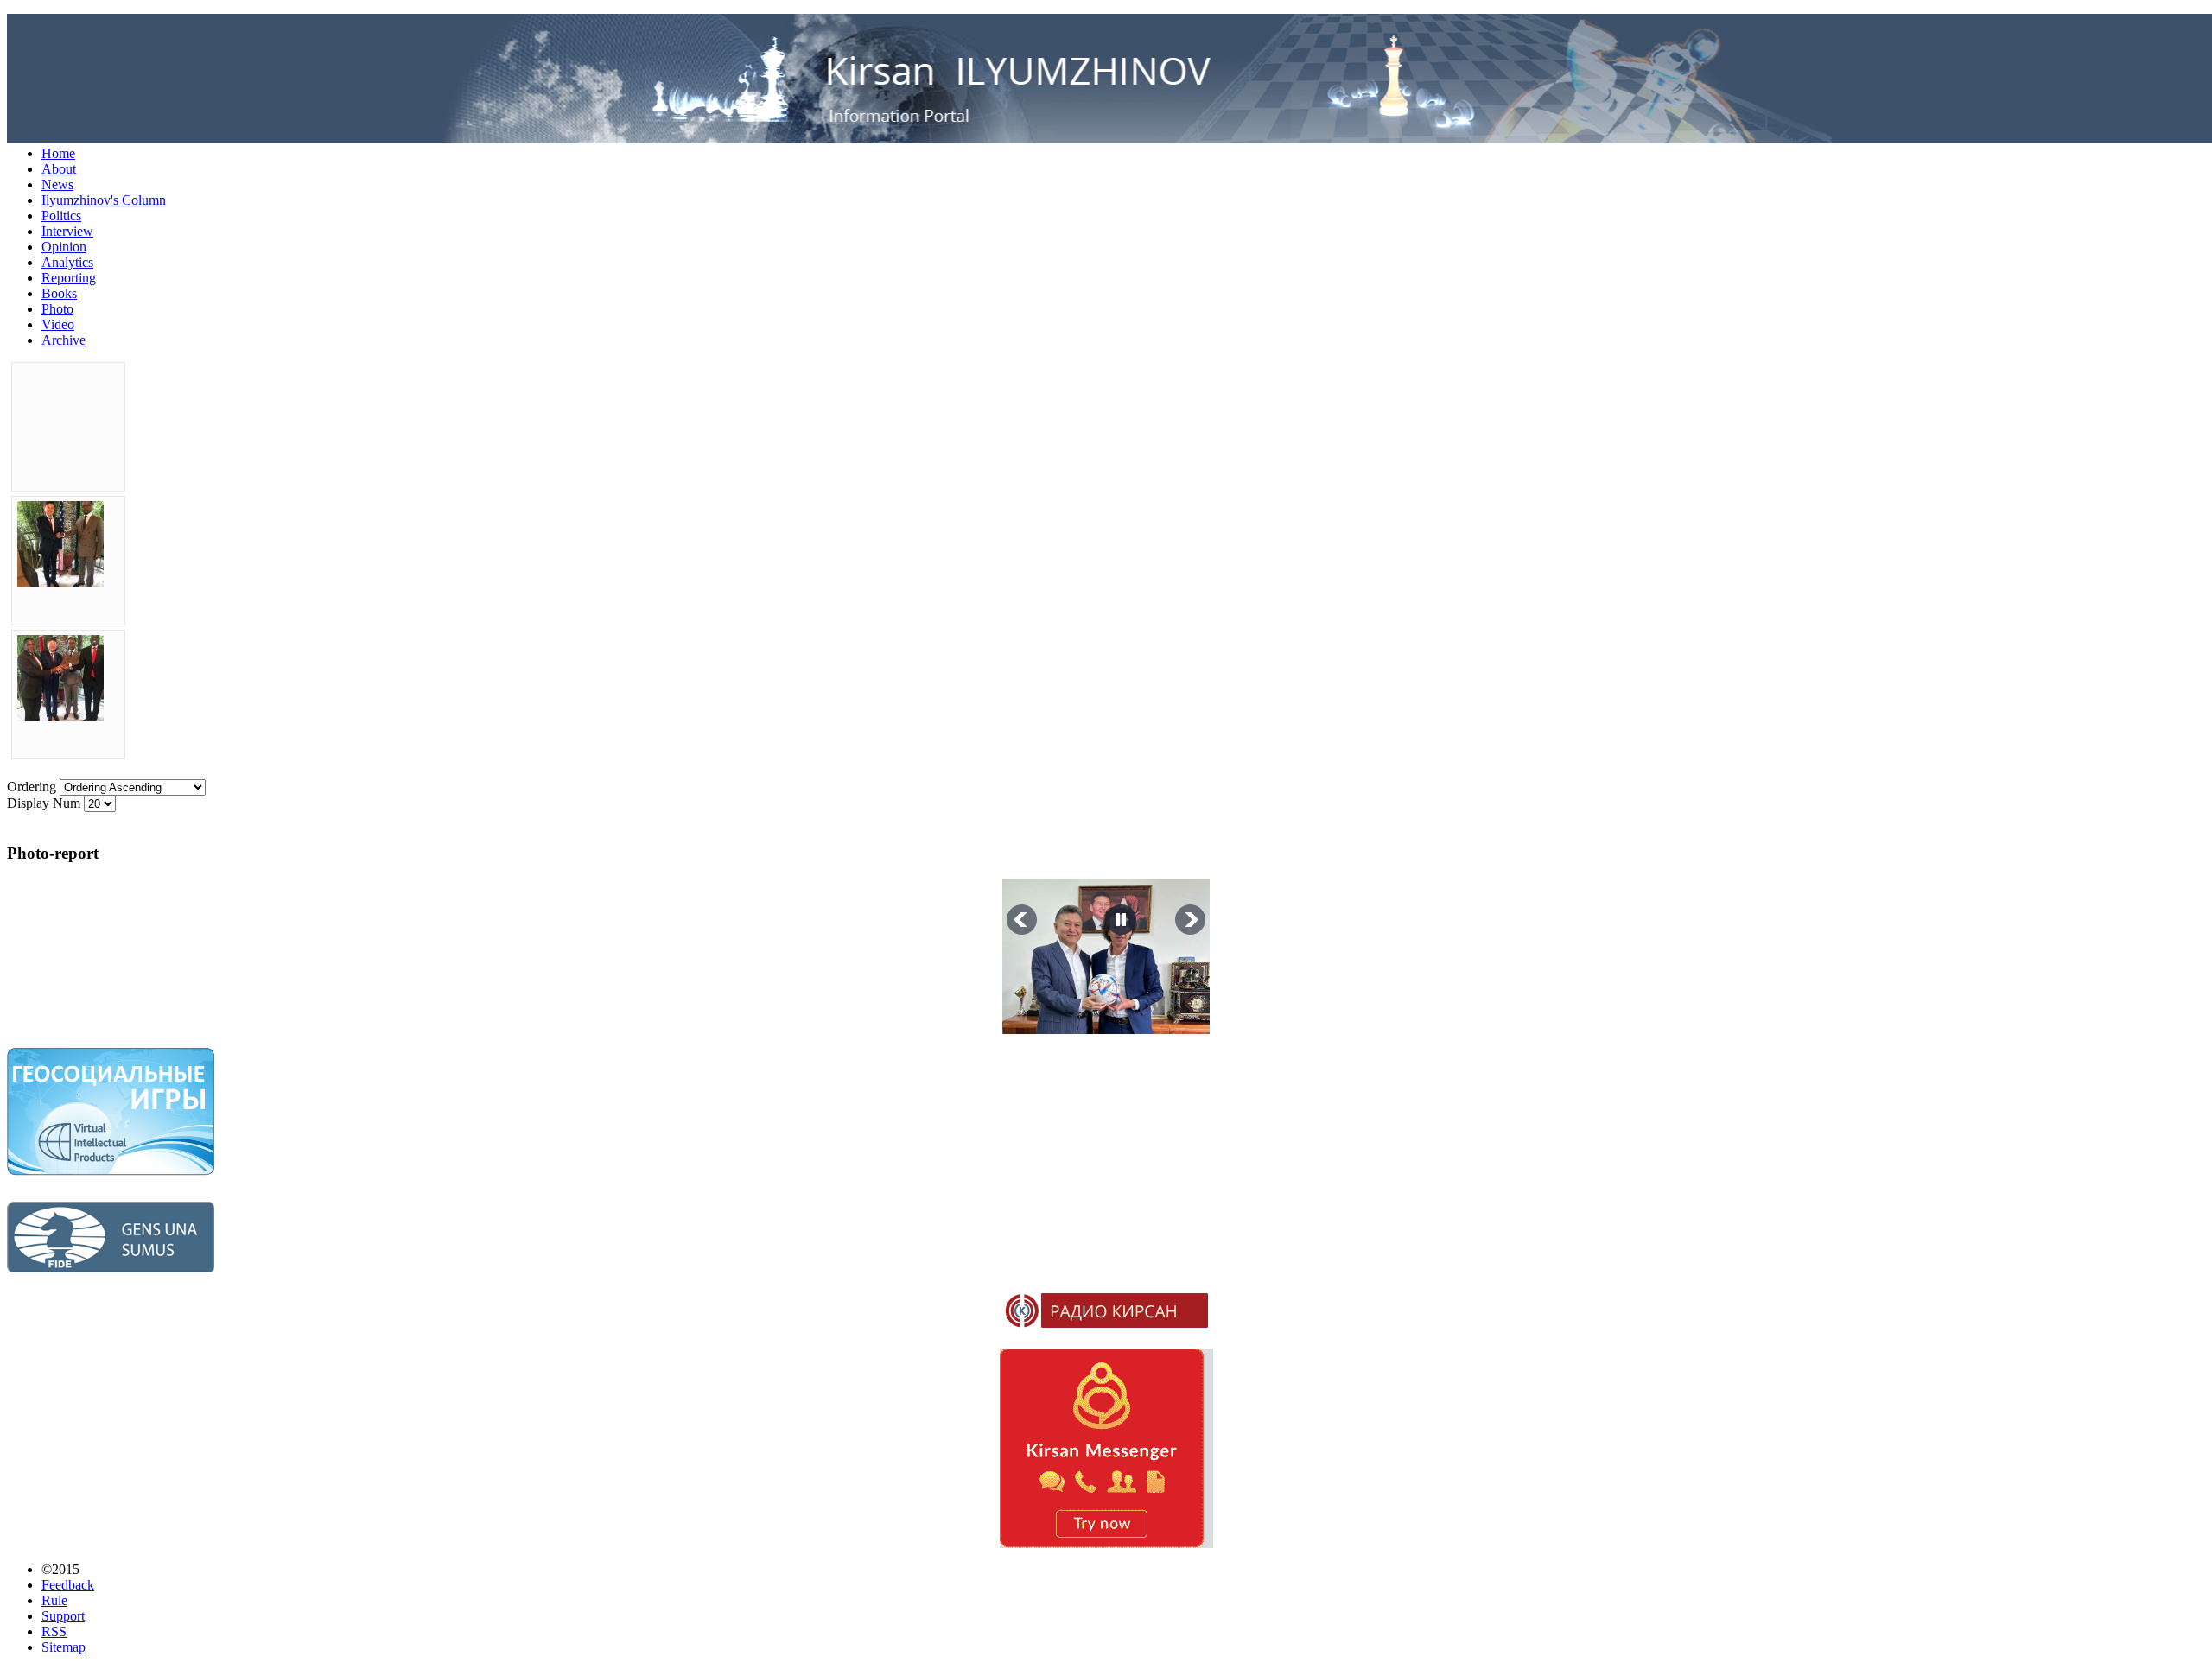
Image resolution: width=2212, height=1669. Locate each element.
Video (58, 324)
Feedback (68, 1585)
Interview (67, 231)
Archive (64, 340)
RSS (54, 1631)
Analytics (67, 262)
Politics (61, 216)
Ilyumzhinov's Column (104, 200)
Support (63, 1616)
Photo (57, 309)
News (57, 184)
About (59, 169)
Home (58, 153)
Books (59, 293)
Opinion (64, 247)
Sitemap (64, 1647)
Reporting (69, 278)
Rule (54, 1600)
